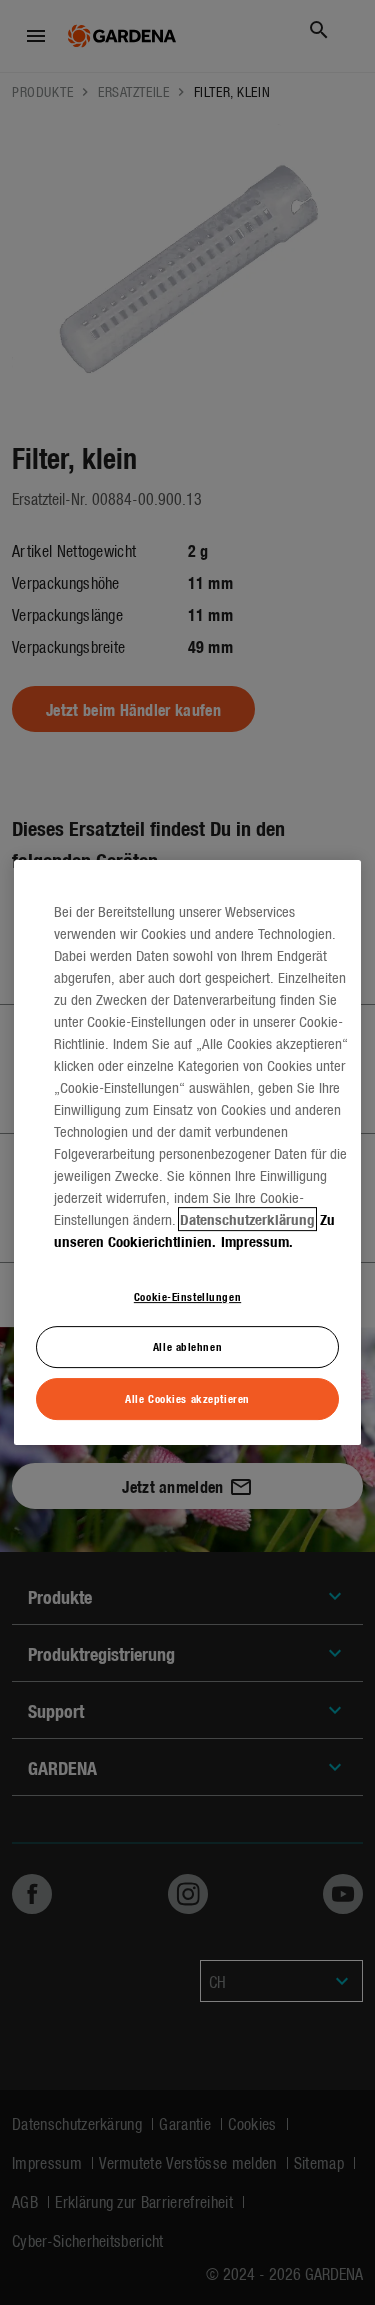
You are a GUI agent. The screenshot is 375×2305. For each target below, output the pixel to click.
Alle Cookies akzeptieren (187, 1398)
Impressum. (257, 1241)
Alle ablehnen (187, 1347)
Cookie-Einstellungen (187, 1296)
